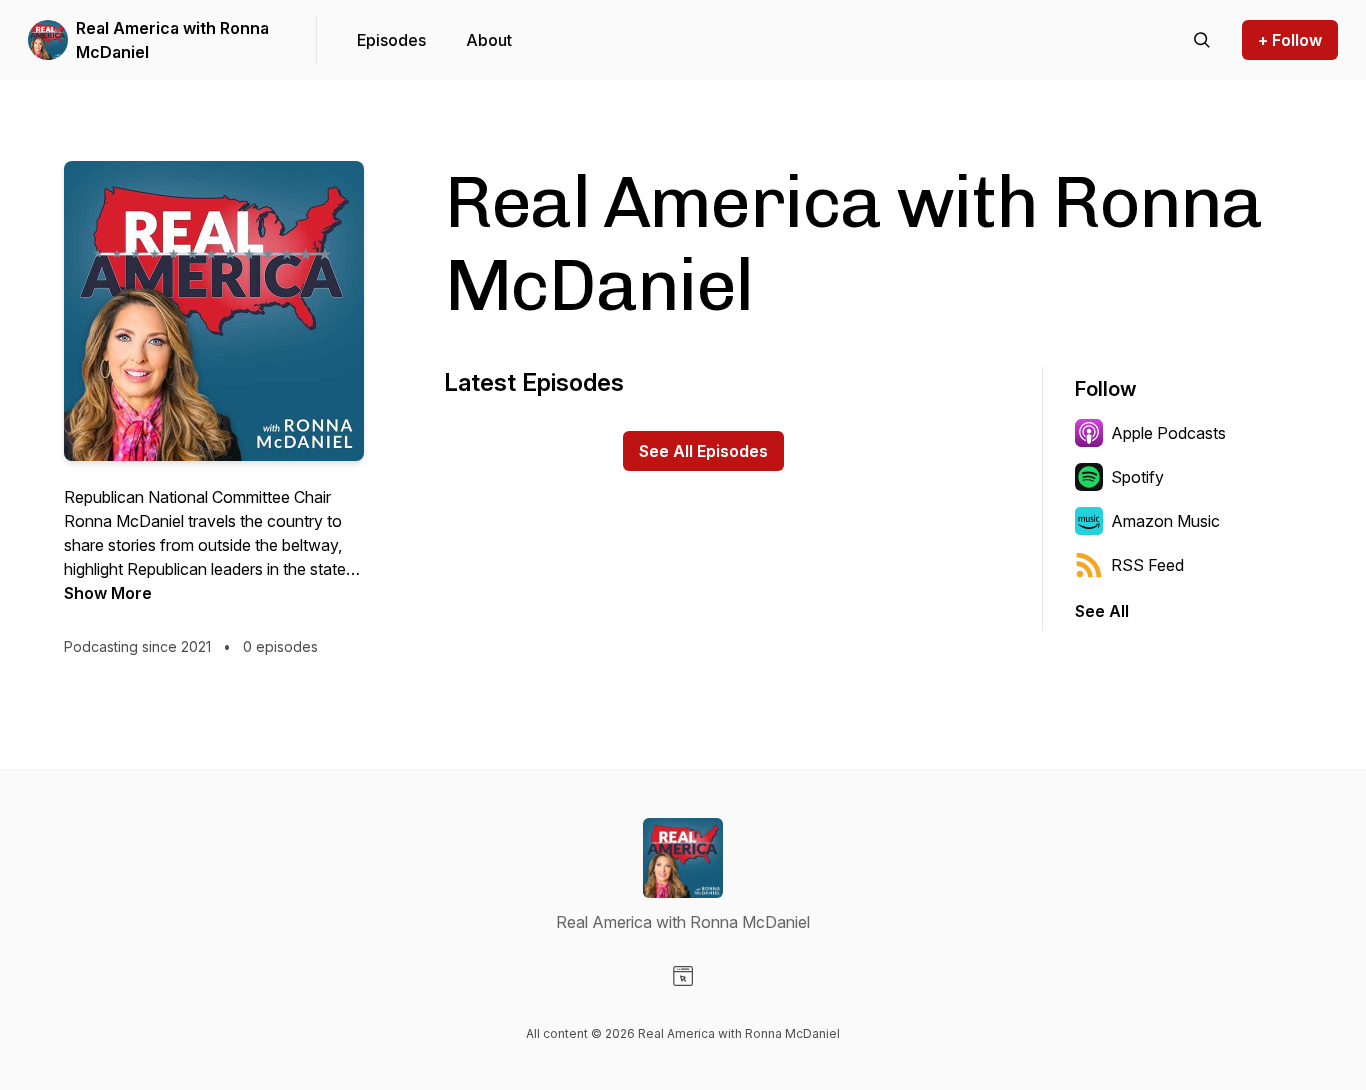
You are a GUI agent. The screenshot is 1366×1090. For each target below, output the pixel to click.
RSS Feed (1147, 565)
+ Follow (1290, 40)
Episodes (391, 40)
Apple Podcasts (1168, 433)
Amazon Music (1165, 521)
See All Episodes (703, 451)
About (489, 40)
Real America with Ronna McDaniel (172, 40)
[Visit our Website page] (683, 976)
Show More (108, 593)
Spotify (1137, 477)
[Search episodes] (1202, 40)
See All (1102, 611)
